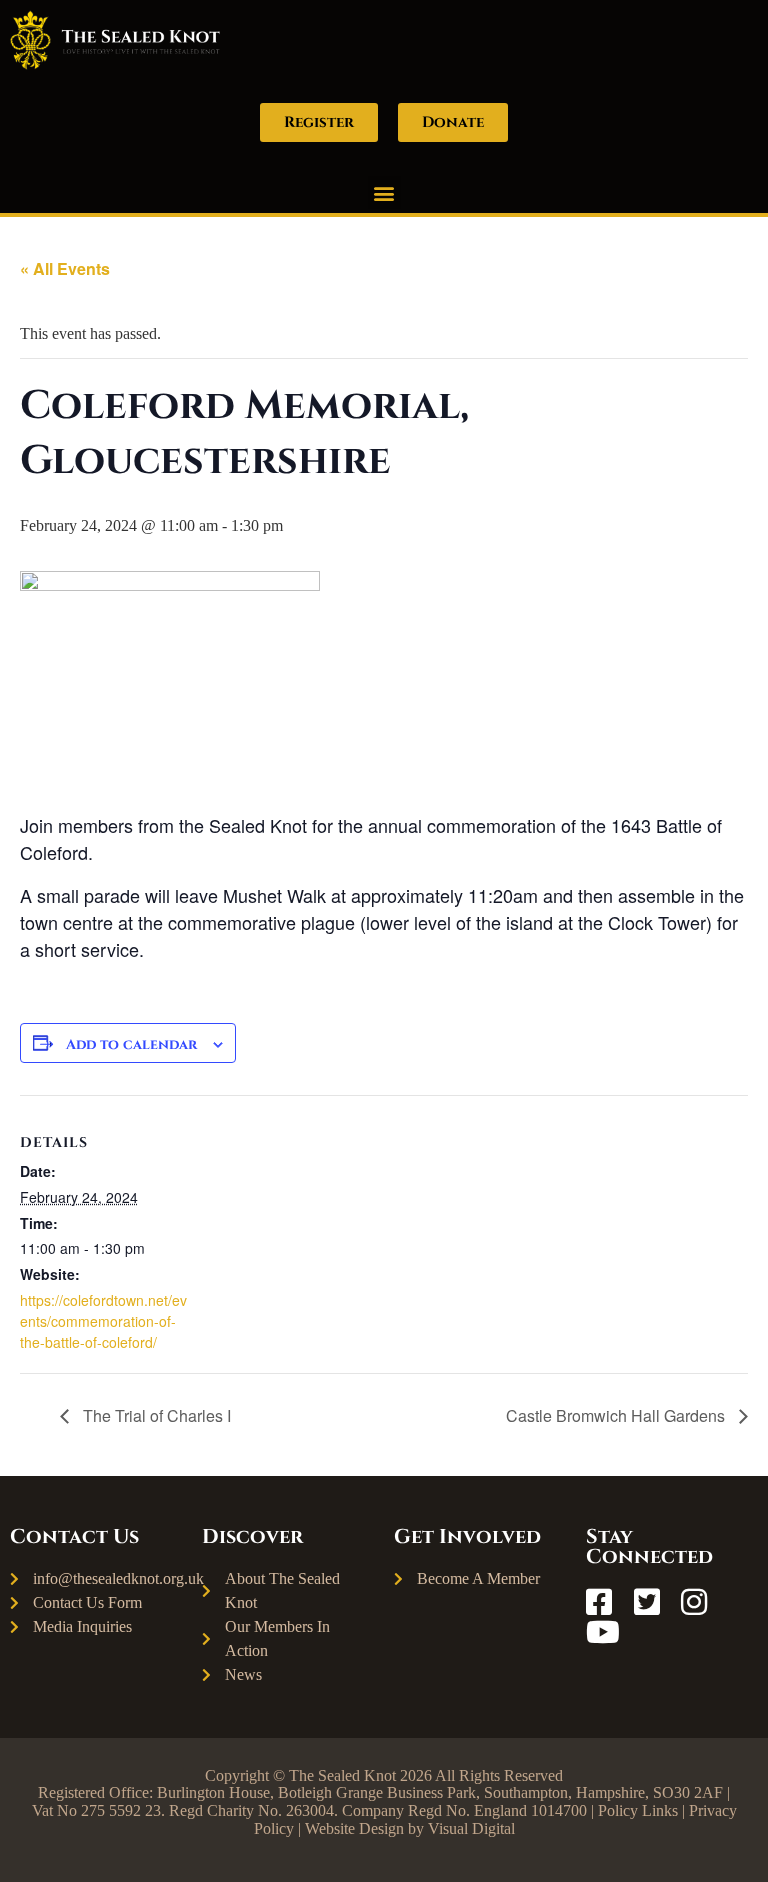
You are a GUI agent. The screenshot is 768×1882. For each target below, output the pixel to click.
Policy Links (638, 1810)
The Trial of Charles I (155, 1415)
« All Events (65, 268)
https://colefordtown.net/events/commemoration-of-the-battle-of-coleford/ (103, 1321)
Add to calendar (131, 1044)
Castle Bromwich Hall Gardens (617, 1415)
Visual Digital (471, 1828)
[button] (384, 192)
